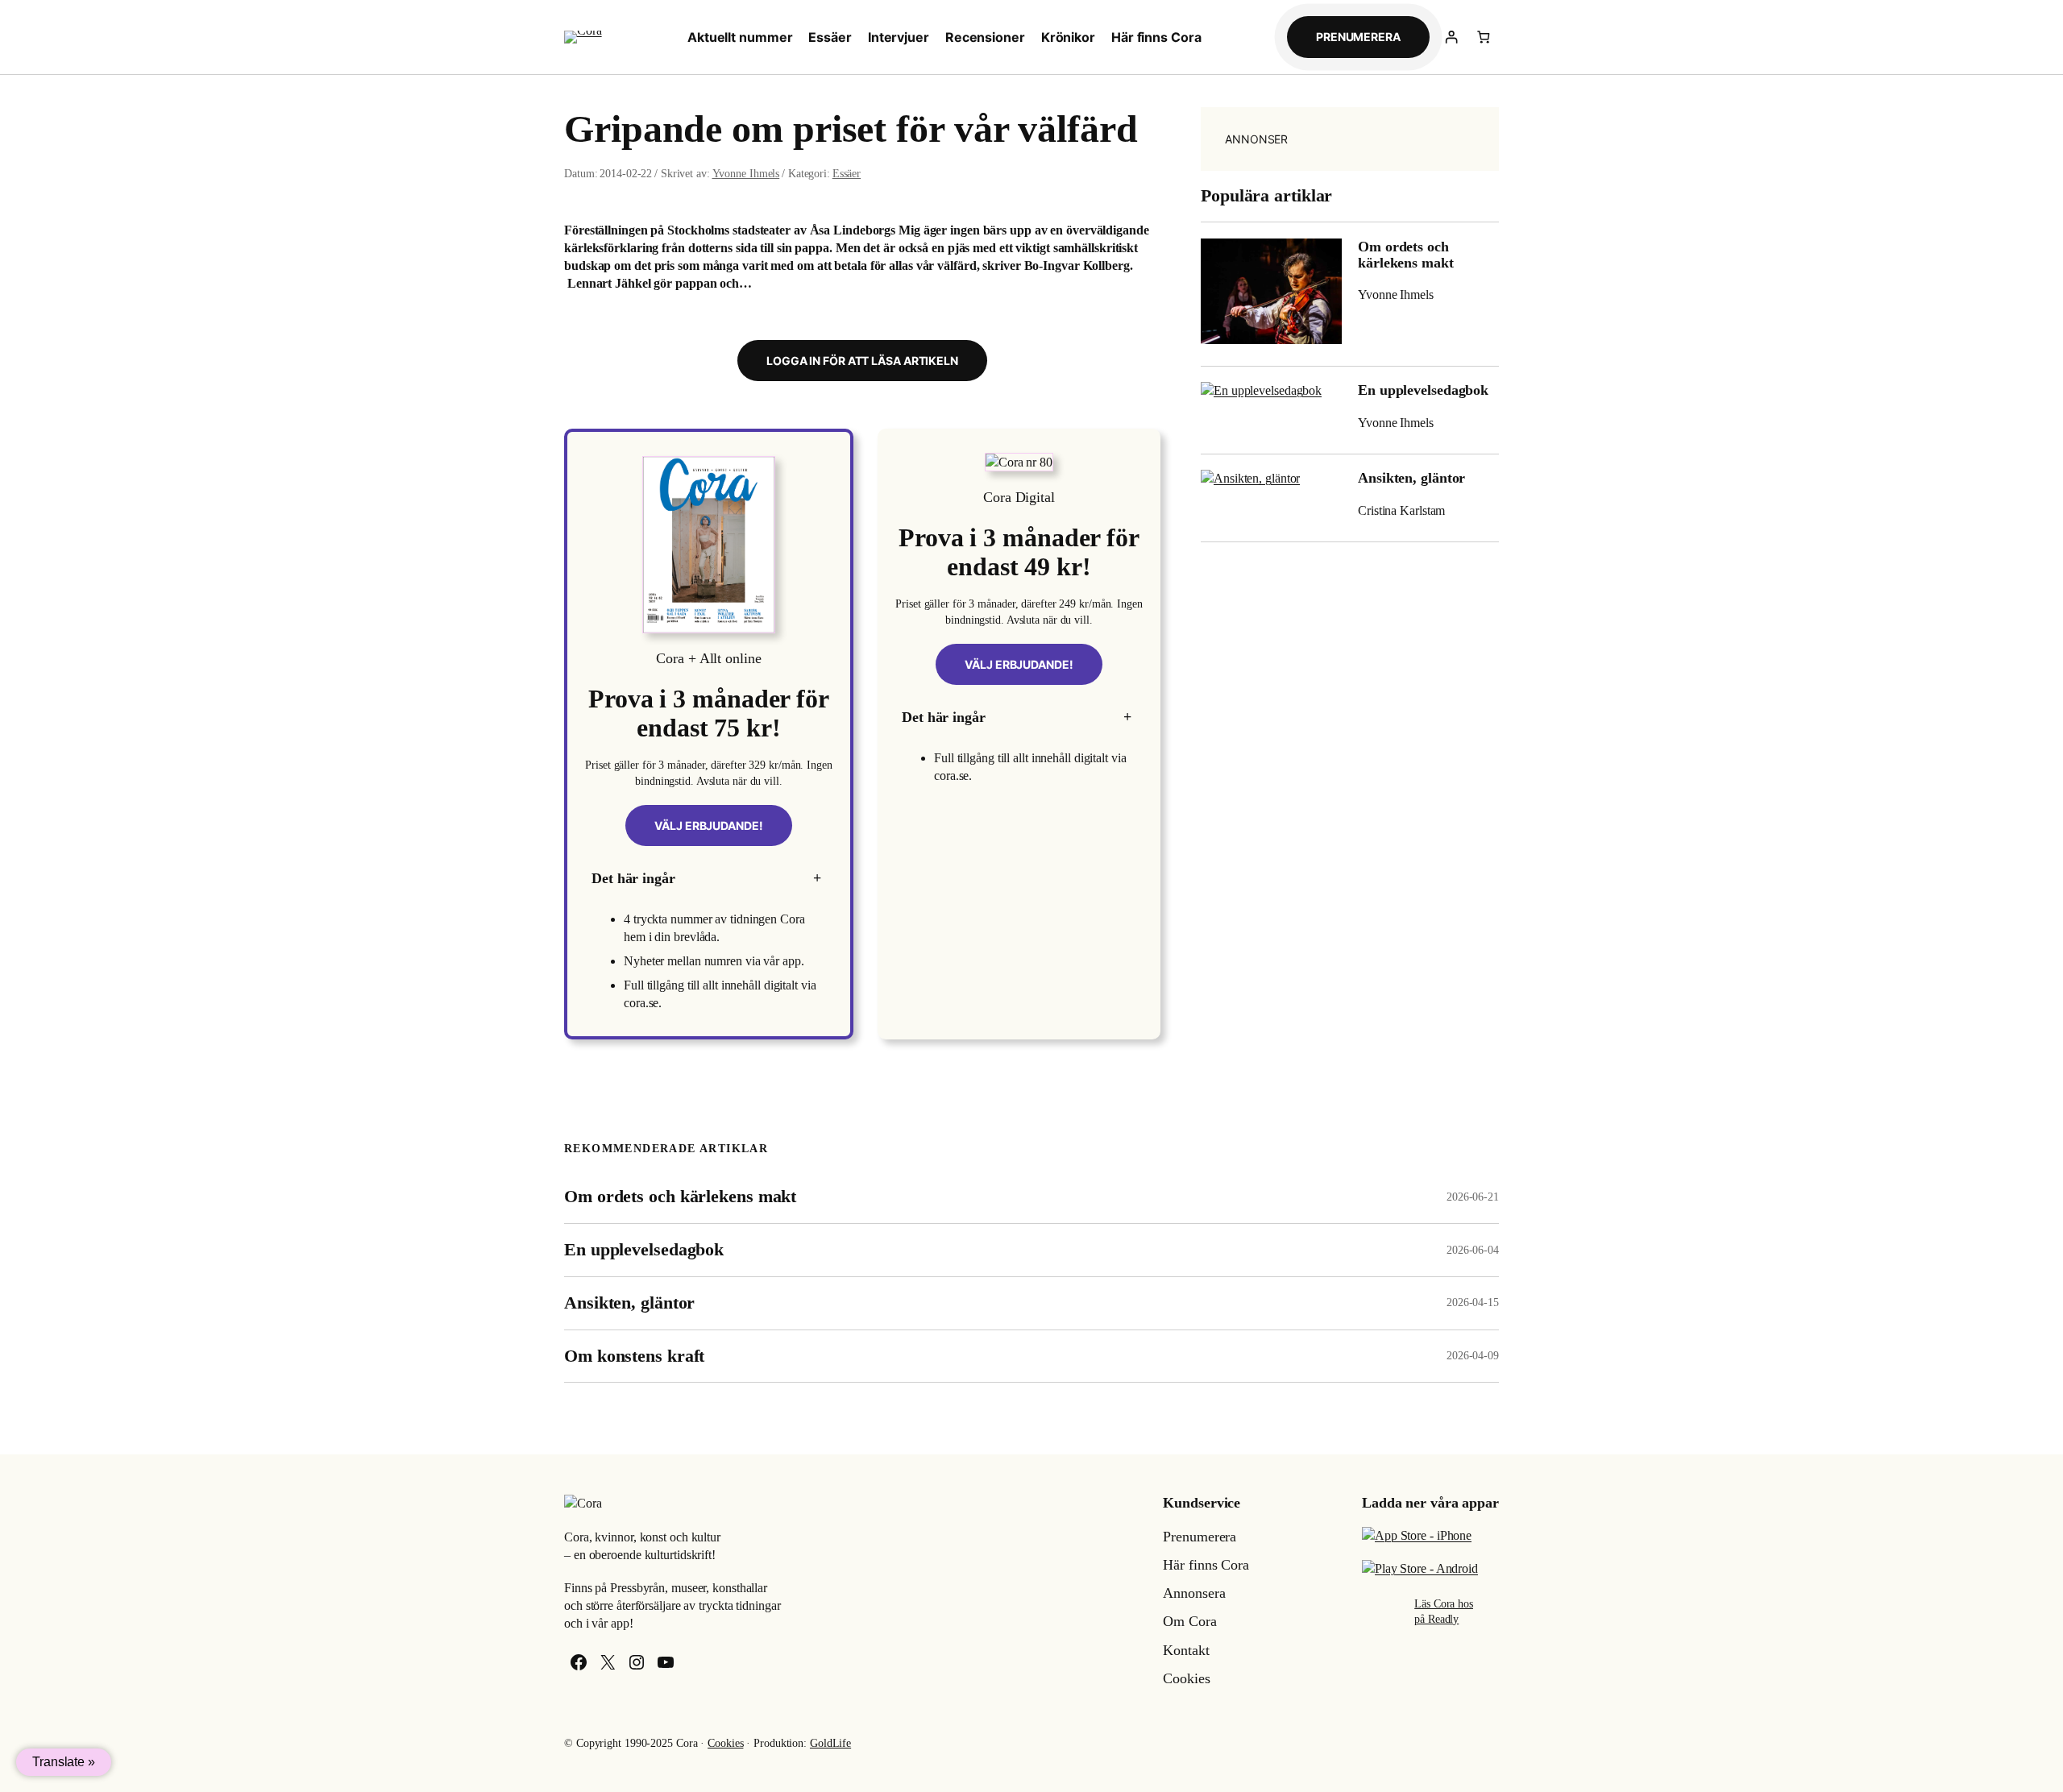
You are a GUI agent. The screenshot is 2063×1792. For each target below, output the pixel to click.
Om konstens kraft (634, 1356)
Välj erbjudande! (708, 825)
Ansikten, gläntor (1411, 478)
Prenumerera (1358, 37)
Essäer (847, 174)
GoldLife (830, 1743)
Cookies (725, 1743)
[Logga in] (1452, 37)
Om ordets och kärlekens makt (1406, 255)
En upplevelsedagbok (1423, 390)
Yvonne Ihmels (746, 174)
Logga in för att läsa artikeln (862, 361)
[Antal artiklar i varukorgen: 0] (1483, 37)
